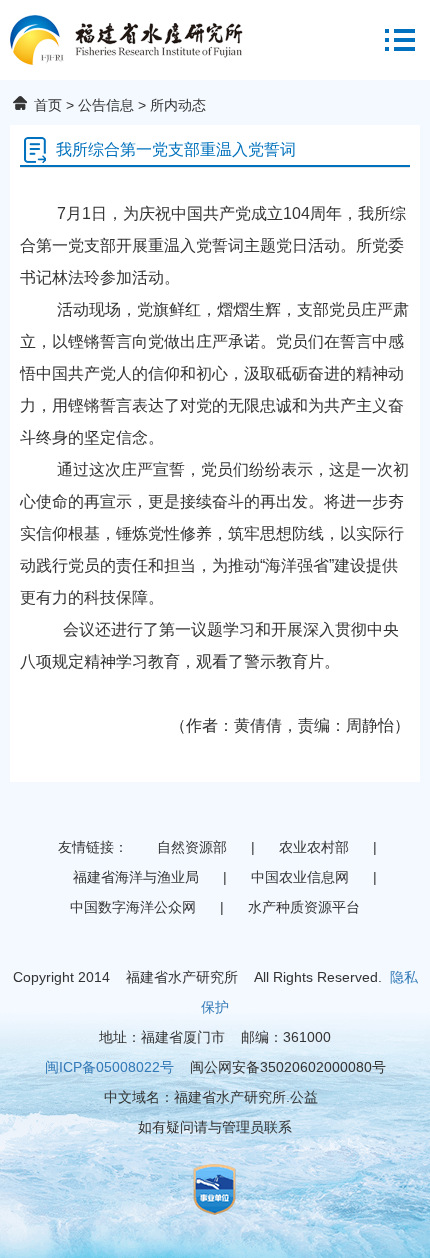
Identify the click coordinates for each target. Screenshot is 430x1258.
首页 (48, 105)
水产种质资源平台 (304, 907)
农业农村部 (314, 847)
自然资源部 (192, 847)
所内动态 (178, 105)
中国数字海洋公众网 (133, 907)
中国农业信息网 (300, 877)
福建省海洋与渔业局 (136, 877)
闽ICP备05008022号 (109, 1067)
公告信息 (106, 105)
